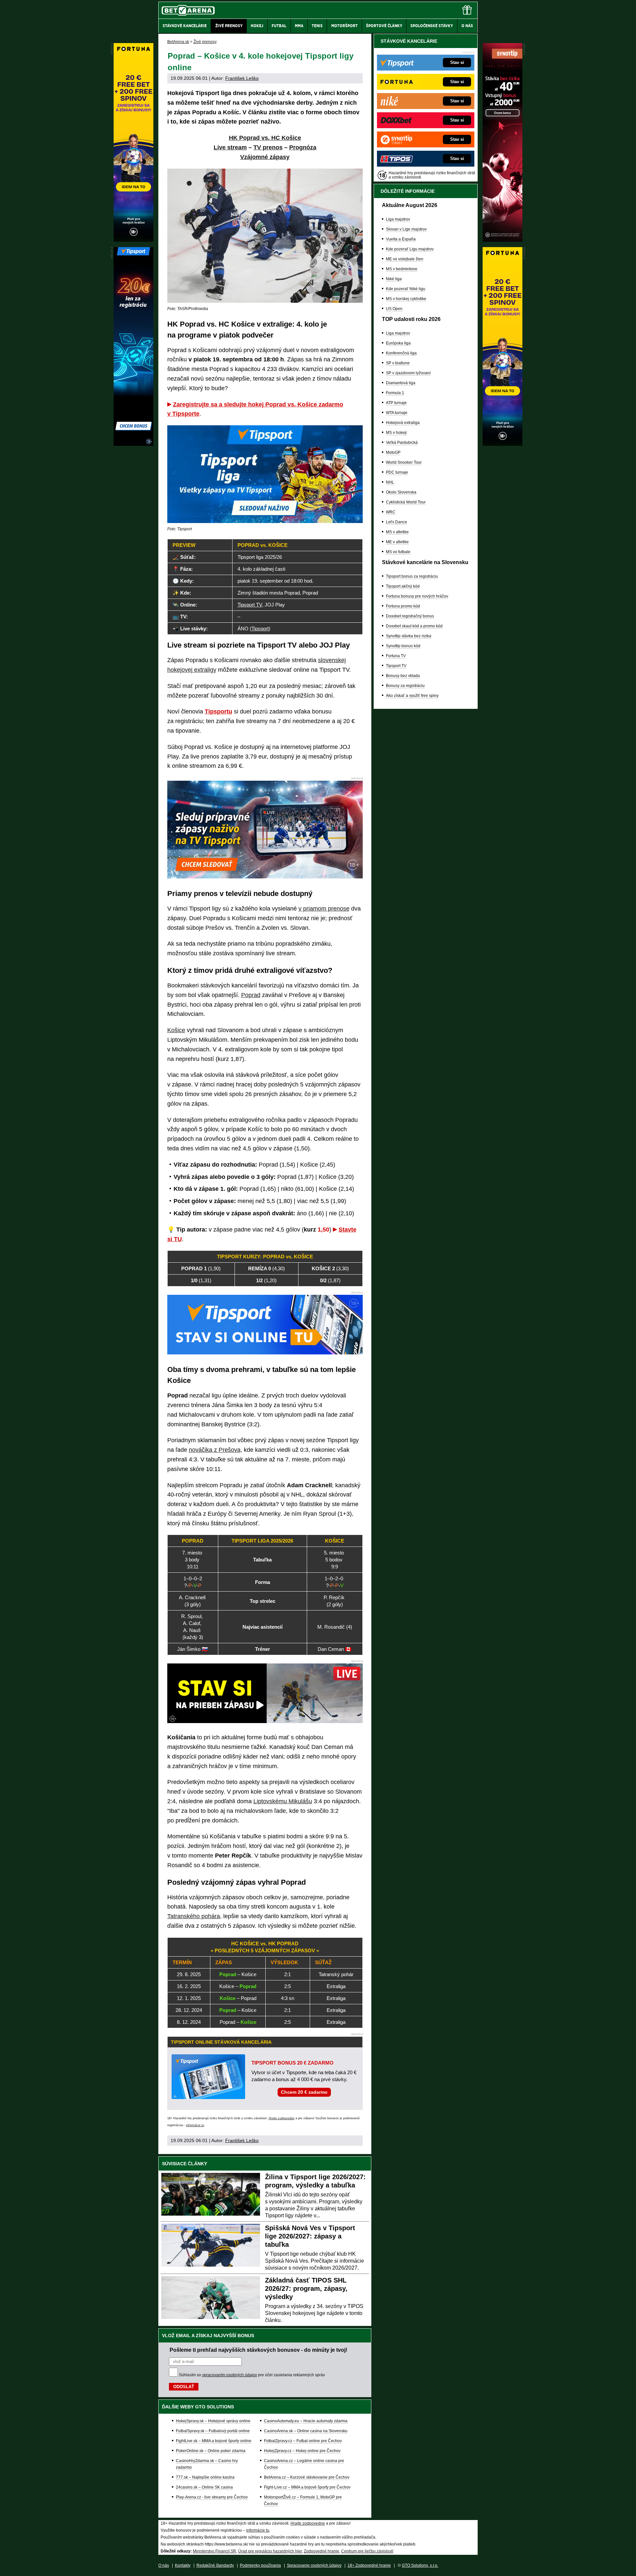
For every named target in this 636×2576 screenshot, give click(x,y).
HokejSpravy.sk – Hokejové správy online (213, 2421)
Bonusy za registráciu (405, 686)
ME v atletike (397, 542)
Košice (176, 1030)
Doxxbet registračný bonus (410, 616)
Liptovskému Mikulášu (283, 1801)
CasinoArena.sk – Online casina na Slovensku (306, 2431)
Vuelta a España (401, 239)
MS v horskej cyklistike (406, 299)
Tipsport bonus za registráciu (412, 576)
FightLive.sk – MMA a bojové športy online (214, 2441)
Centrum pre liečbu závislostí (367, 2551)
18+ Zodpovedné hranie (369, 2565)
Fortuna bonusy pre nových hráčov (417, 596)
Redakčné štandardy (215, 2565)
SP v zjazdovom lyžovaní (408, 373)
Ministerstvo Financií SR (214, 2551)
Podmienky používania (260, 2565)
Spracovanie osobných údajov (314, 2565)
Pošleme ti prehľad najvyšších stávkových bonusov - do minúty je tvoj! (258, 2350)
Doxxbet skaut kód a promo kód (414, 626)
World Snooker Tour (404, 462)
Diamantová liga (401, 383)
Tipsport (260, 629)
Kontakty (183, 2565)
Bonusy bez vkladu (403, 676)
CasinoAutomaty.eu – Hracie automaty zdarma (306, 2421)
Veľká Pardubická (402, 443)
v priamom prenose (324, 909)
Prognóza (303, 147)
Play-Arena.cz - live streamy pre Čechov (212, 2497)
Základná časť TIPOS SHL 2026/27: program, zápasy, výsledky (306, 2288)
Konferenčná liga (401, 353)
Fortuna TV (396, 656)
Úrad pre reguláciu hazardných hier (270, 2551)
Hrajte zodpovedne (282, 2118)
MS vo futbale (398, 552)
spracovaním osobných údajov (230, 2375)
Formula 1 (395, 393)
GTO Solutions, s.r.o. (420, 2565)
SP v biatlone (398, 363)
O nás (164, 2565)
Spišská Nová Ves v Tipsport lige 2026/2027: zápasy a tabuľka (310, 2236)
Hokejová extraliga (403, 423)
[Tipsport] (133, 444)
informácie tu (195, 2125)
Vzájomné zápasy (265, 157)
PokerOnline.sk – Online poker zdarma (211, 2451)
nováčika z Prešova (215, 1450)
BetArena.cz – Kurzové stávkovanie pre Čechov (307, 2477)
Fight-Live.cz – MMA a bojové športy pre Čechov (307, 2487)
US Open (394, 309)
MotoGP (393, 452)
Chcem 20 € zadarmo (304, 2092)
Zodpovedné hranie (321, 2551)
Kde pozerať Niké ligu (406, 289)
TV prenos (268, 147)
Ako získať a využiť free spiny (412, 696)
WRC (391, 512)
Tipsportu (218, 711)
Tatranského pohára (194, 1916)
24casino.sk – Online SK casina (204, 2487)
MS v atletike (397, 532)
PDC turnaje (397, 472)
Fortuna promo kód (403, 606)
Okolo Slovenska (401, 492)
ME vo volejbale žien (405, 259)
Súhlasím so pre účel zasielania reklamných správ (252, 2375)
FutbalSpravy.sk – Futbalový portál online (213, 2431)
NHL (390, 482)
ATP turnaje (396, 403)
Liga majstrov (398, 219)
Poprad (251, 995)
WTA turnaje (397, 413)
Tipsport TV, (250, 605)
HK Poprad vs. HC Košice (265, 138)
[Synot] (503, 240)
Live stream (230, 147)
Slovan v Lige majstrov (406, 229)
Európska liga (398, 343)
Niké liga (394, 279)
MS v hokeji (396, 433)
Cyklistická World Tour (406, 502)
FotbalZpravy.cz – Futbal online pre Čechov (303, 2441)
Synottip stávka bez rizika (409, 636)
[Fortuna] (503, 444)
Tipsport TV (396, 666)
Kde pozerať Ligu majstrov (410, 249)
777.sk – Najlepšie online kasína (205, 2477)
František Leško (242, 78)
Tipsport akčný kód (403, 586)
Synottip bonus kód (403, 646)
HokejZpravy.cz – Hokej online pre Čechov (302, 2451)
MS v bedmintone (402, 269)
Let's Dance (397, 522)
